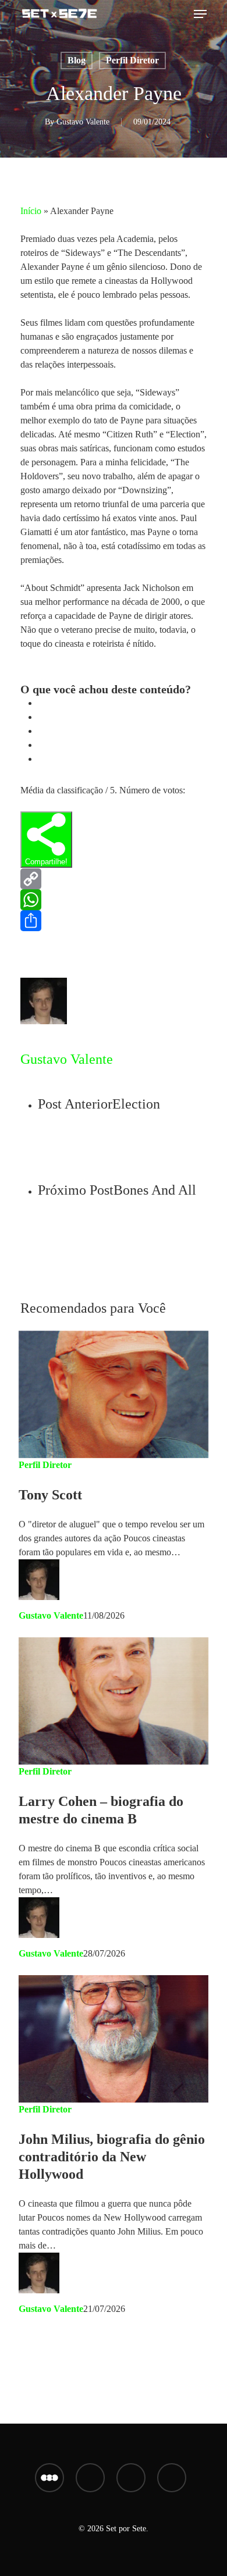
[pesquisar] (180, 14)
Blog (77, 60)
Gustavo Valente (83, 122)
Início (31, 211)
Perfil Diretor (132, 60)
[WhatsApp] (114, 900)
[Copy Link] (114, 879)
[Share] (114, 921)
